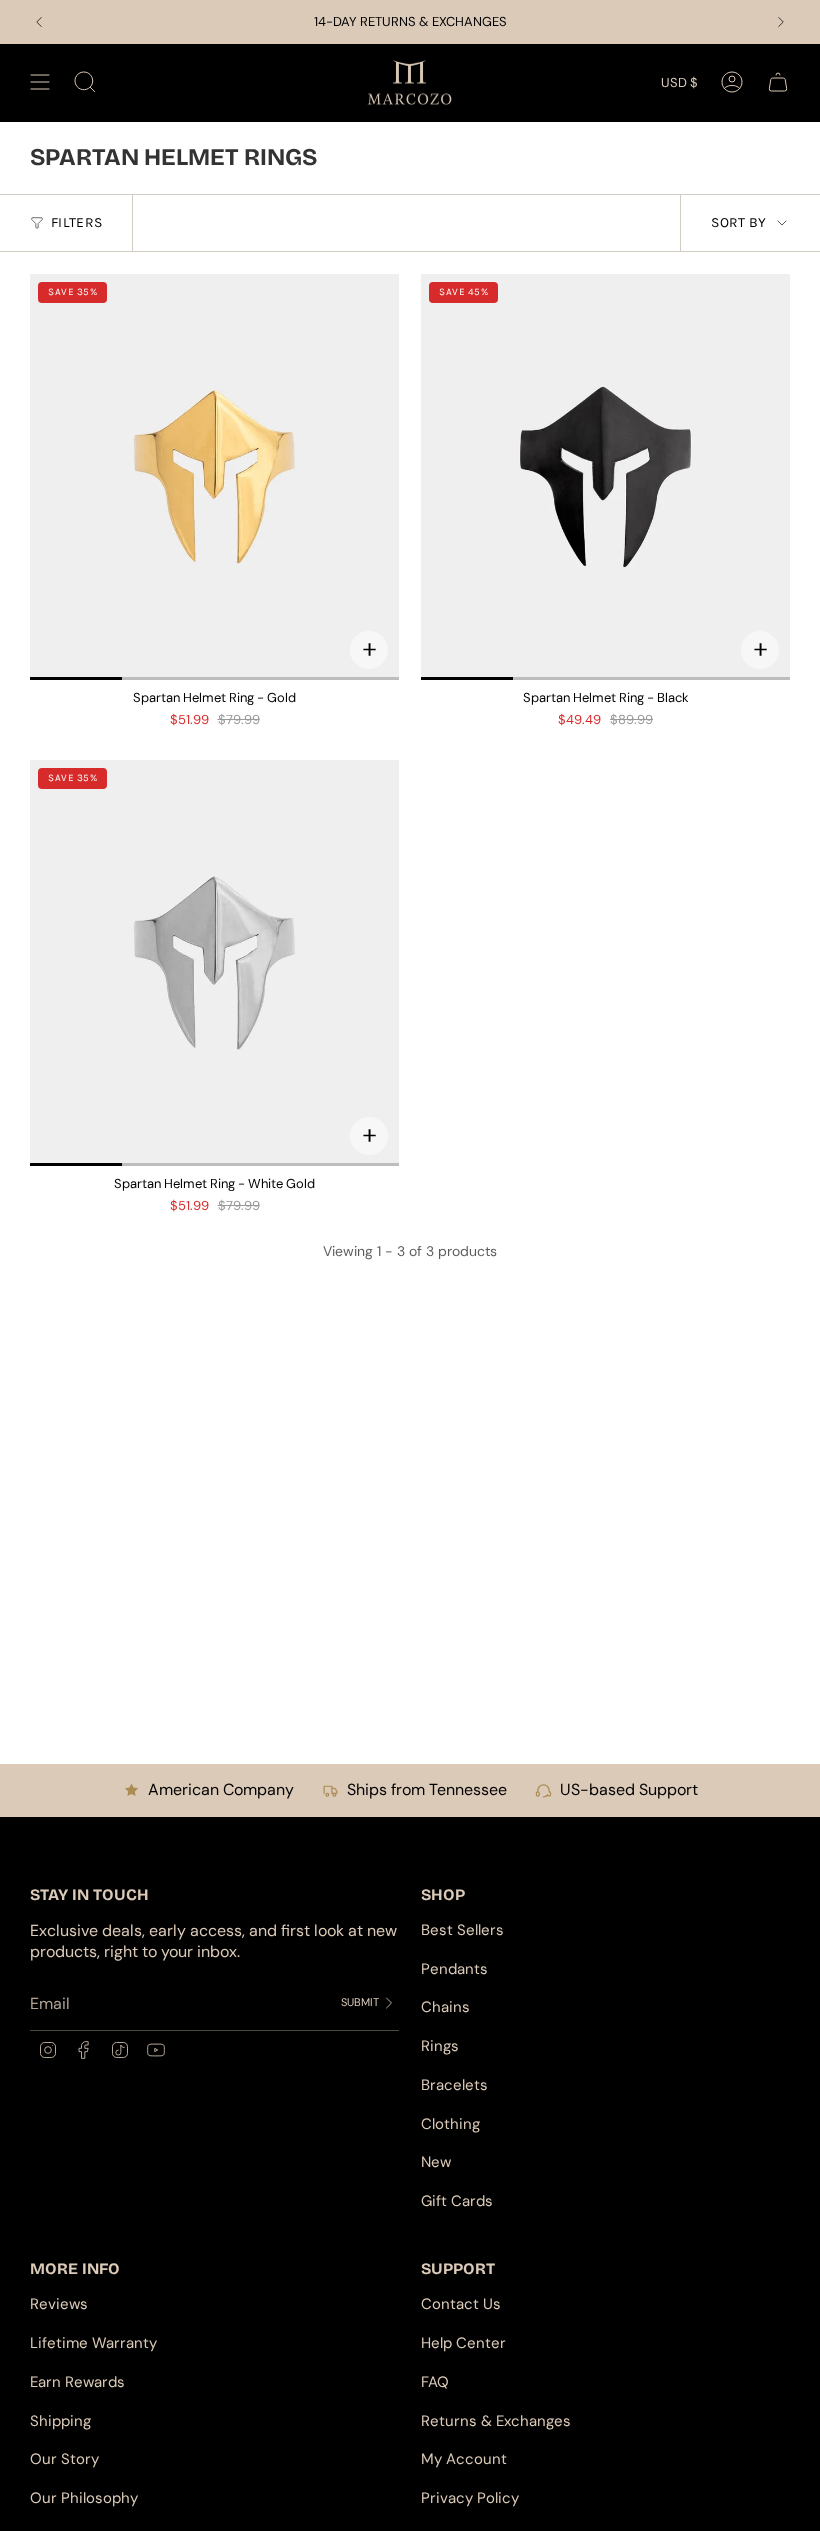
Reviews (59, 2304)
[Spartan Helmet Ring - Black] (605, 477)
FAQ (435, 2382)
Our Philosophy (84, 2498)
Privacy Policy (470, 2498)
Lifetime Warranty (93, 2343)
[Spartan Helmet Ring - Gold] (214, 477)
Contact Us (461, 2304)
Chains (445, 2007)
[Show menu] (40, 82)
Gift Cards (457, 2201)
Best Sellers (462, 1930)
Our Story (64, 2459)
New (436, 2162)
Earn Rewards (77, 2382)
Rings (440, 2046)
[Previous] (39, 22)
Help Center (463, 2343)
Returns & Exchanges (496, 2421)
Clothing (450, 2124)
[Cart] (778, 82)
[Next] (781, 22)
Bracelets (454, 2085)
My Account (464, 2459)
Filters (76, 222)
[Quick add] (369, 650)
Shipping (60, 2421)
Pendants (454, 1969)
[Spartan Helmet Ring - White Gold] (214, 963)
